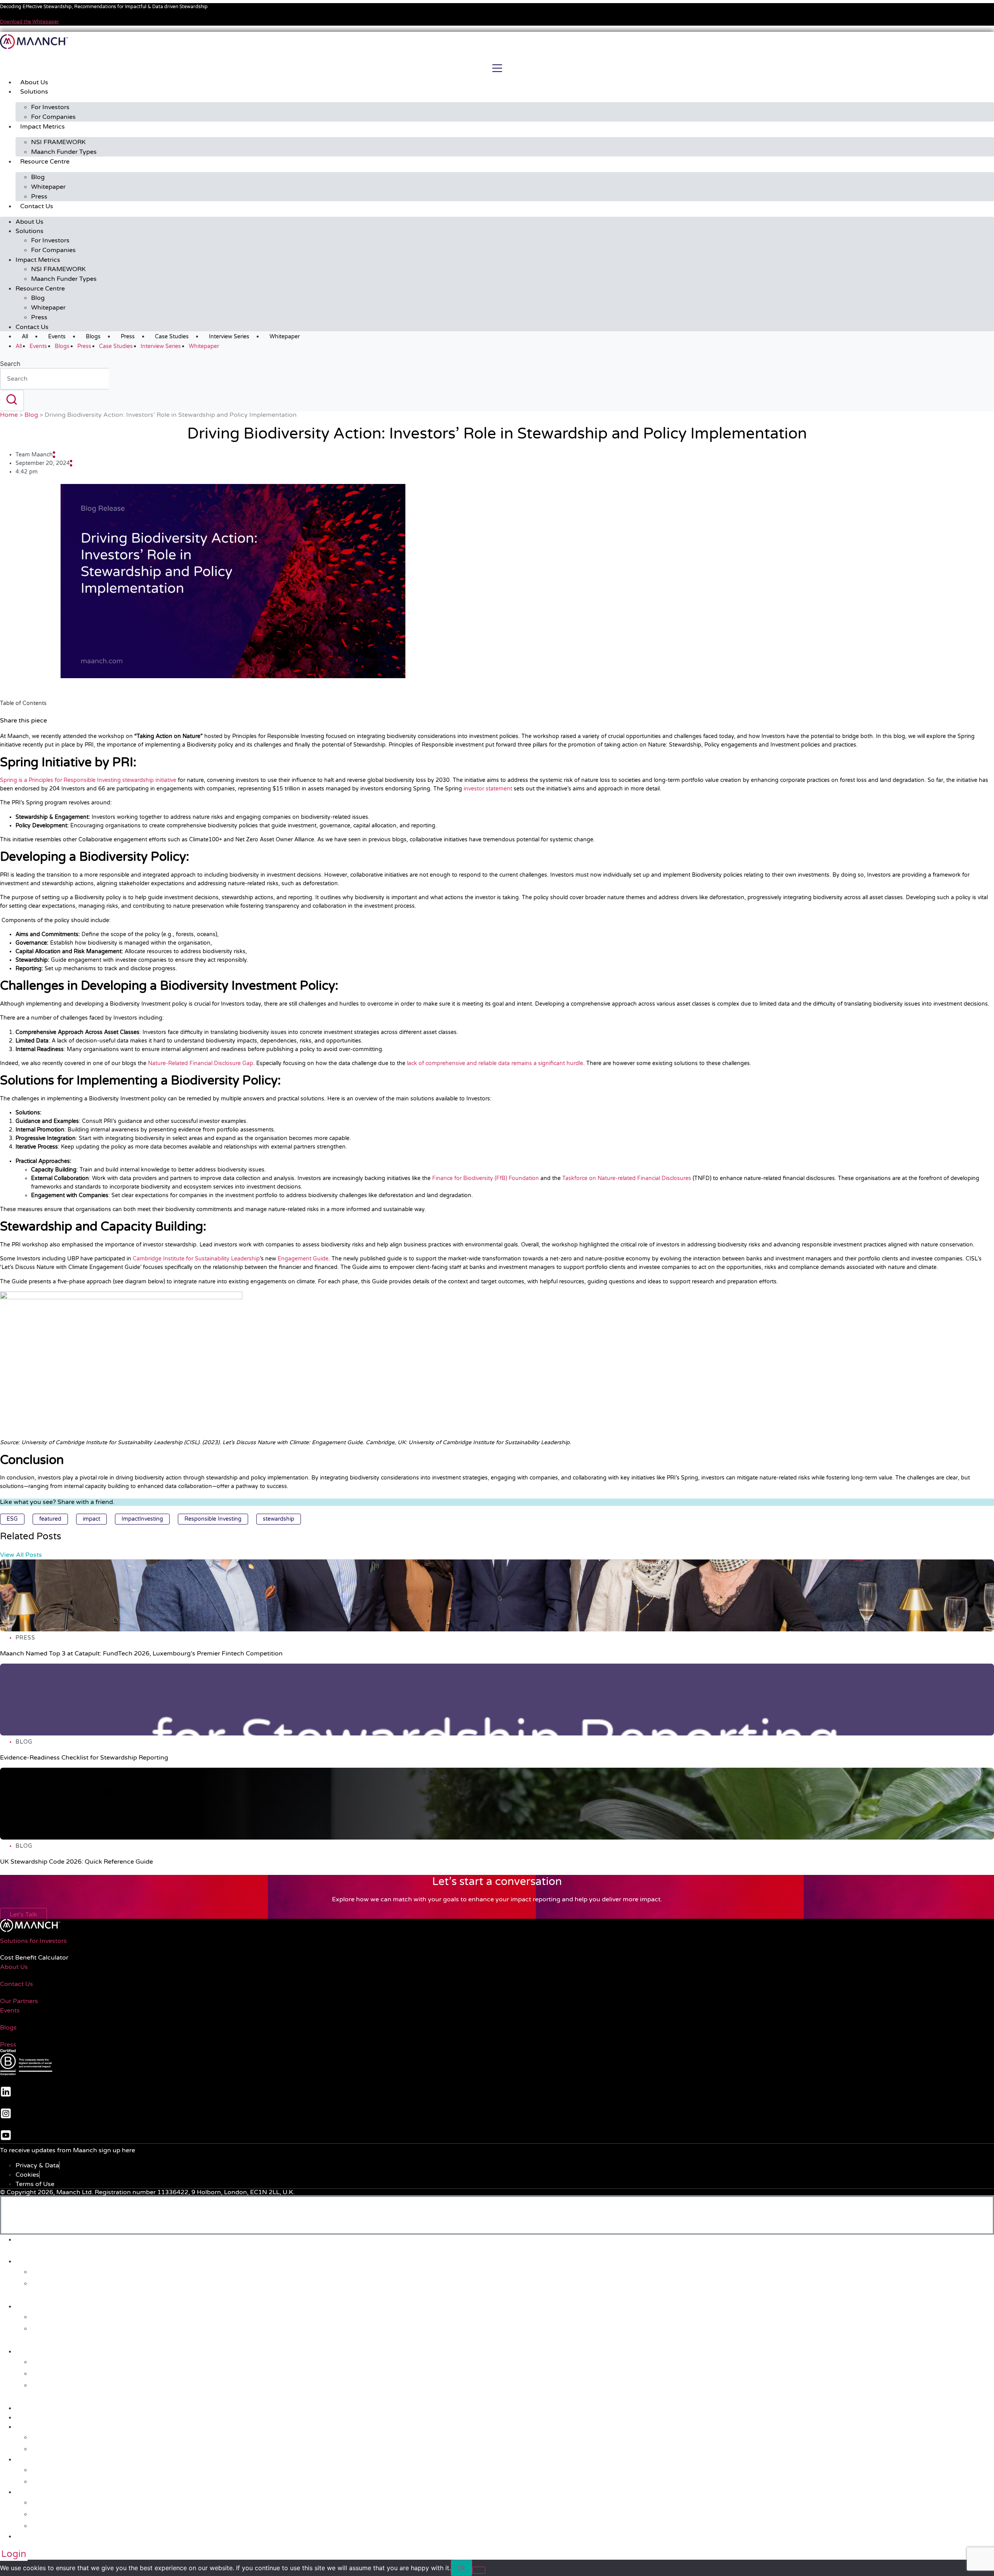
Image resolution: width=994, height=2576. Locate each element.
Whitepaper (48, 187)
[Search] (12, 400)
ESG (12, 1519)
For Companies (53, 117)
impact (91, 1519)
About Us (34, 82)
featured (50, 1519)
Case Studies (172, 337)
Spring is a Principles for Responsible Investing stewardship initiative (88, 780)
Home (9, 415)
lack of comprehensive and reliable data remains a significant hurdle (495, 1063)
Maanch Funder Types (64, 152)
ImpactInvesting (142, 1519)
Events (57, 337)
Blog (38, 177)
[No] (479, 2570)
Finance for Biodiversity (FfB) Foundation (486, 1178)
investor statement (488, 789)
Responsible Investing (213, 1519)
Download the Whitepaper (30, 22)
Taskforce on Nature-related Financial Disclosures (627, 1178)
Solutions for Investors (33, 1941)
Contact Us (37, 206)
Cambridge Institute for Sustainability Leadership (196, 1259)
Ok (461, 2568)
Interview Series (229, 337)
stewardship (279, 1519)
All (25, 337)
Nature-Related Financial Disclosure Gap (201, 1063)
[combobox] (54, 379)
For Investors (50, 107)
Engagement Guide (303, 1259)
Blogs (93, 337)
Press (39, 197)
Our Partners (19, 2001)
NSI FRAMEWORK (58, 142)
